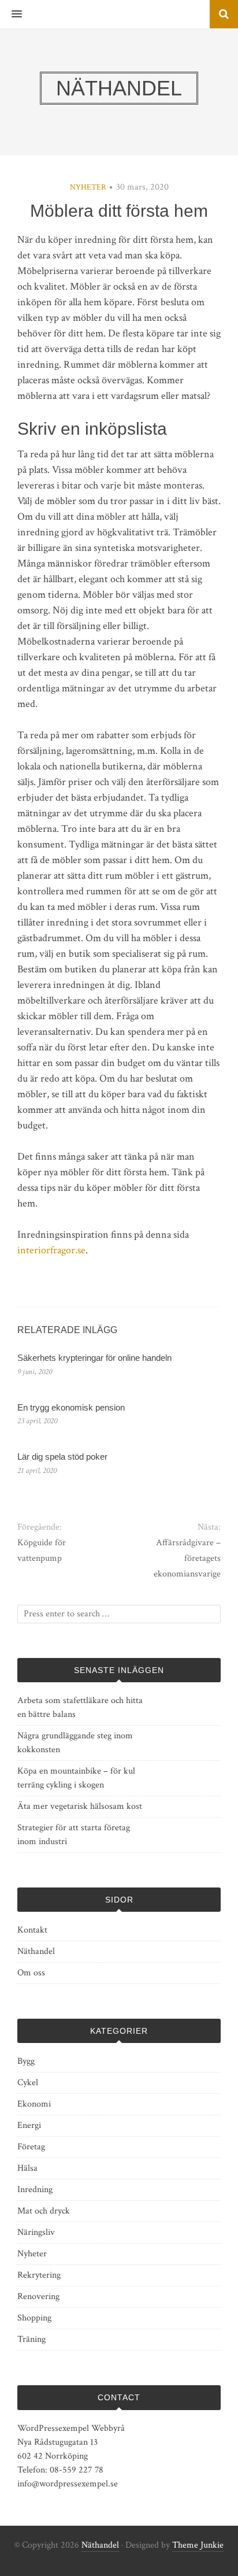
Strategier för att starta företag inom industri (74, 1835)
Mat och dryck (44, 2211)
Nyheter (88, 187)
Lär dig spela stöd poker (62, 1457)
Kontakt (32, 1930)
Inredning (35, 2190)
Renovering (38, 2296)
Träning (31, 2339)
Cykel (28, 2083)
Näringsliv (36, 2232)
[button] (11, 14)
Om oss (31, 1973)
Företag (31, 2147)
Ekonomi (34, 2104)
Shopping (34, 2318)
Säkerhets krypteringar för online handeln (94, 1358)
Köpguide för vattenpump (42, 1550)
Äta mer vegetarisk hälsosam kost (80, 1806)
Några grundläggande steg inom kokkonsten (75, 1743)
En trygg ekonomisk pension (71, 1407)
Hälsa (27, 2168)
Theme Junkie (198, 2545)
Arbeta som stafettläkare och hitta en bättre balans (80, 1707)
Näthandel (36, 1951)
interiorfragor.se (51, 1250)
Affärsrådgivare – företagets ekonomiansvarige (187, 1558)
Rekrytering (39, 2275)
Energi (29, 2125)
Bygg (26, 2061)
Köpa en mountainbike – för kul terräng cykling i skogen (76, 1778)
